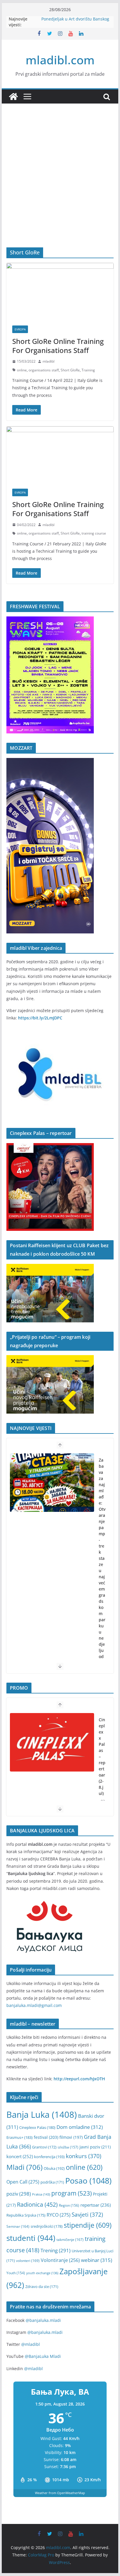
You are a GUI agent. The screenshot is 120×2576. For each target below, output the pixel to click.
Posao (88, 2180)
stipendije (88, 2225)
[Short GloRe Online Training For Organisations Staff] (60, 291)
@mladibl (31, 2344)
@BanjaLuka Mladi (43, 2356)
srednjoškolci (47, 2226)
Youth (16, 2273)
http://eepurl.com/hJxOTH (79, 2079)
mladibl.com (60, 60)
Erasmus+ (20, 2137)
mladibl (48, 361)
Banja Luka (42, 2115)
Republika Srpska (26, 2215)
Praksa (41, 2194)
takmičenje (70, 2240)
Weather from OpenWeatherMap (60, 2493)
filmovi (71, 2137)
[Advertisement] (60, 184)
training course (94, 533)
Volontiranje (60, 2260)
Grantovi (44, 2147)
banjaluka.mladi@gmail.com (34, 2005)
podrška (52, 2182)
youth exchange (42, 2273)
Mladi (24, 2167)
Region (69, 2205)
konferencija (49, 2157)
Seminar (18, 2226)
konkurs (84, 2156)
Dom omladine (80, 2127)
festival (46, 2137)
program (72, 2193)
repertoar (96, 2205)
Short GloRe (70, 370)
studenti (31, 2238)
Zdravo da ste (42, 2287)
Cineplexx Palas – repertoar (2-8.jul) (102, 1756)
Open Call (23, 2182)
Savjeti (87, 2214)
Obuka (54, 2168)
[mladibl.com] (13, 97)
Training (88, 370)
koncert (20, 2156)
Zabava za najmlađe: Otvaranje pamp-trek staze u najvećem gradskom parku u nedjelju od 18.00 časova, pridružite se (102, 1589)
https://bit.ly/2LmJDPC (40, 1018)
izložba (68, 2147)
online (22, 370)
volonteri (28, 2261)
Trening (55, 2250)
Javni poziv (95, 2147)
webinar (97, 2260)
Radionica (37, 2204)
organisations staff (44, 370)
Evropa (20, 329)
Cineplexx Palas (37, 2127)
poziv (19, 2194)
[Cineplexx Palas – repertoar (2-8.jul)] (52, 1742)
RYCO (59, 2215)
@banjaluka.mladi (43, 2320)
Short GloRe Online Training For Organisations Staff (58, 346)
